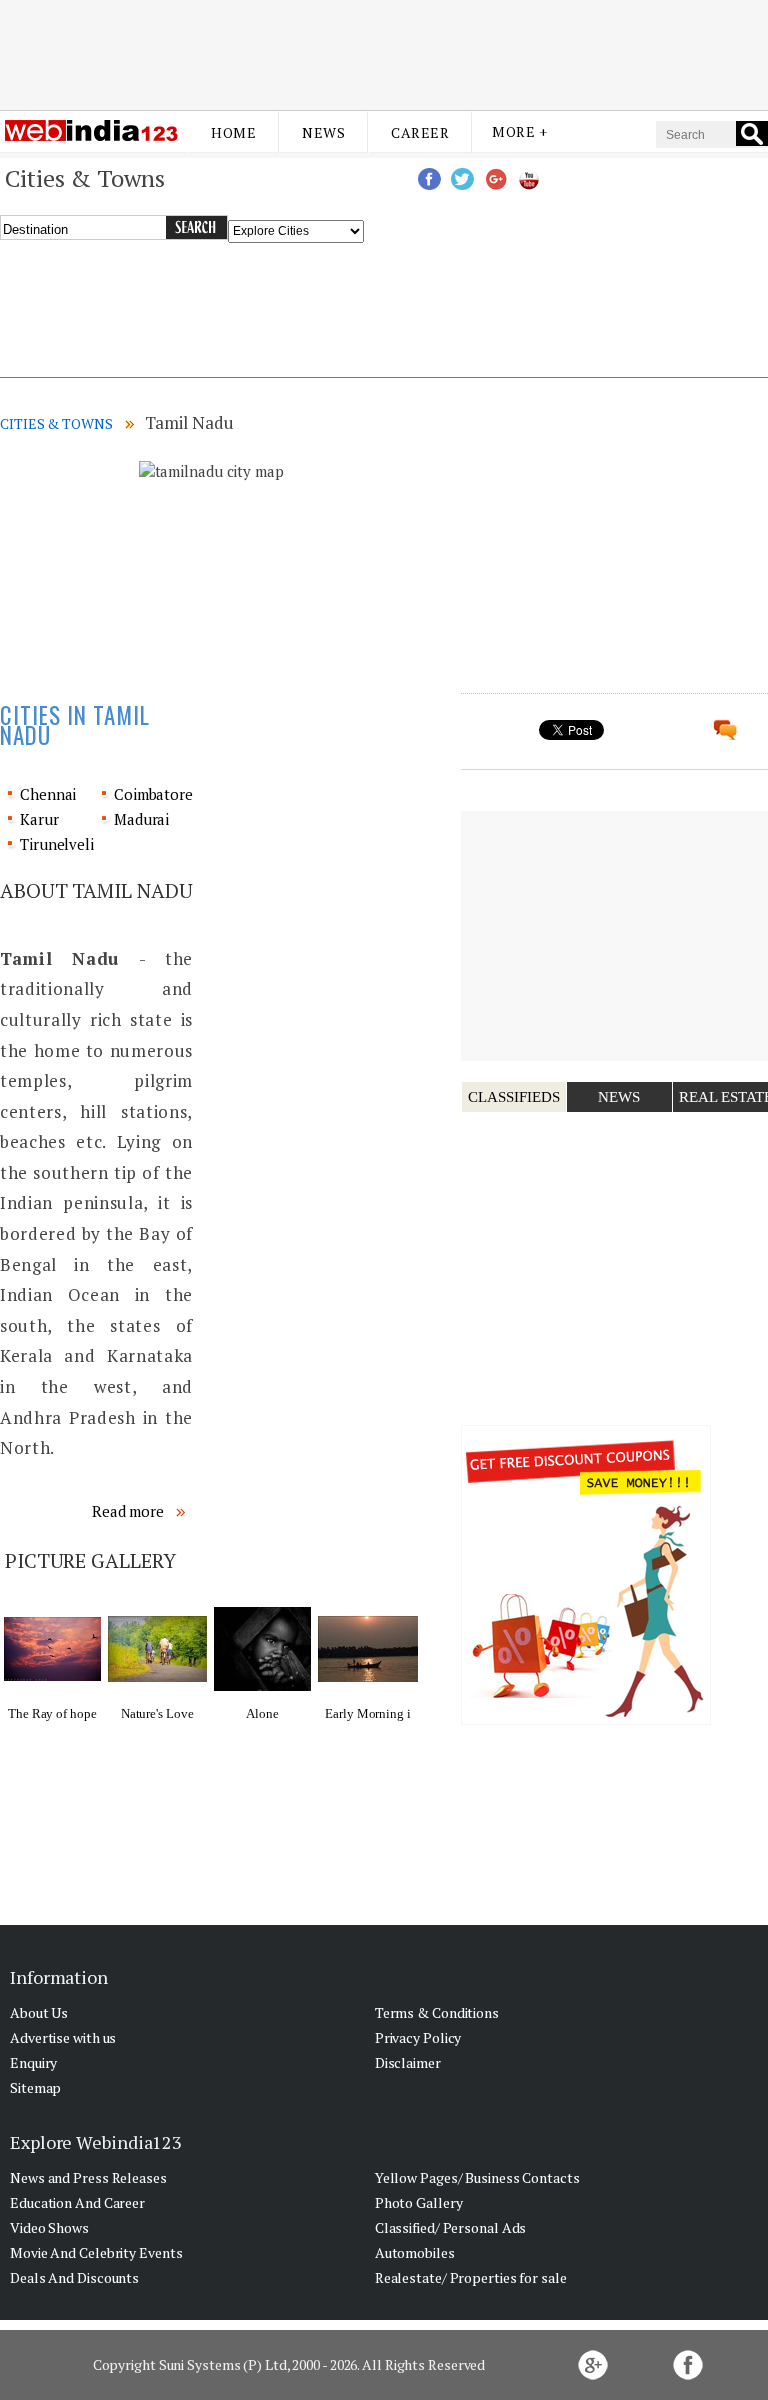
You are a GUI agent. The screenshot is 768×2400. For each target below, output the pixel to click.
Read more (130, 1511)
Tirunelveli (57, 844)
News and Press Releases (88, 2177)
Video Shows (49, 2227)
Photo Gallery (419, 2202)
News (323, 132)
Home (233, 132)
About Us (39, 2012)
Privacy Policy (418, 2037)
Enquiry (33, 2062)
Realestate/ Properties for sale (471, 2277)
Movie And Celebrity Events (96, 2252)
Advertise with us (63, 2037)
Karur (39, 819)
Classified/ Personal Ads (451, 2227)
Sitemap (35, 2087)
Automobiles (415, 2252)
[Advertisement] (384, 53)
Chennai (48, 794)
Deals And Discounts (74, 2277)
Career (420, 132)
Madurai (141, 819)
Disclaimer (408, 2062)
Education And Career (77, 2202)
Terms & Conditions (437, 2012)
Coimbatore (153, 794)
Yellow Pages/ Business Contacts (477, 2177)
